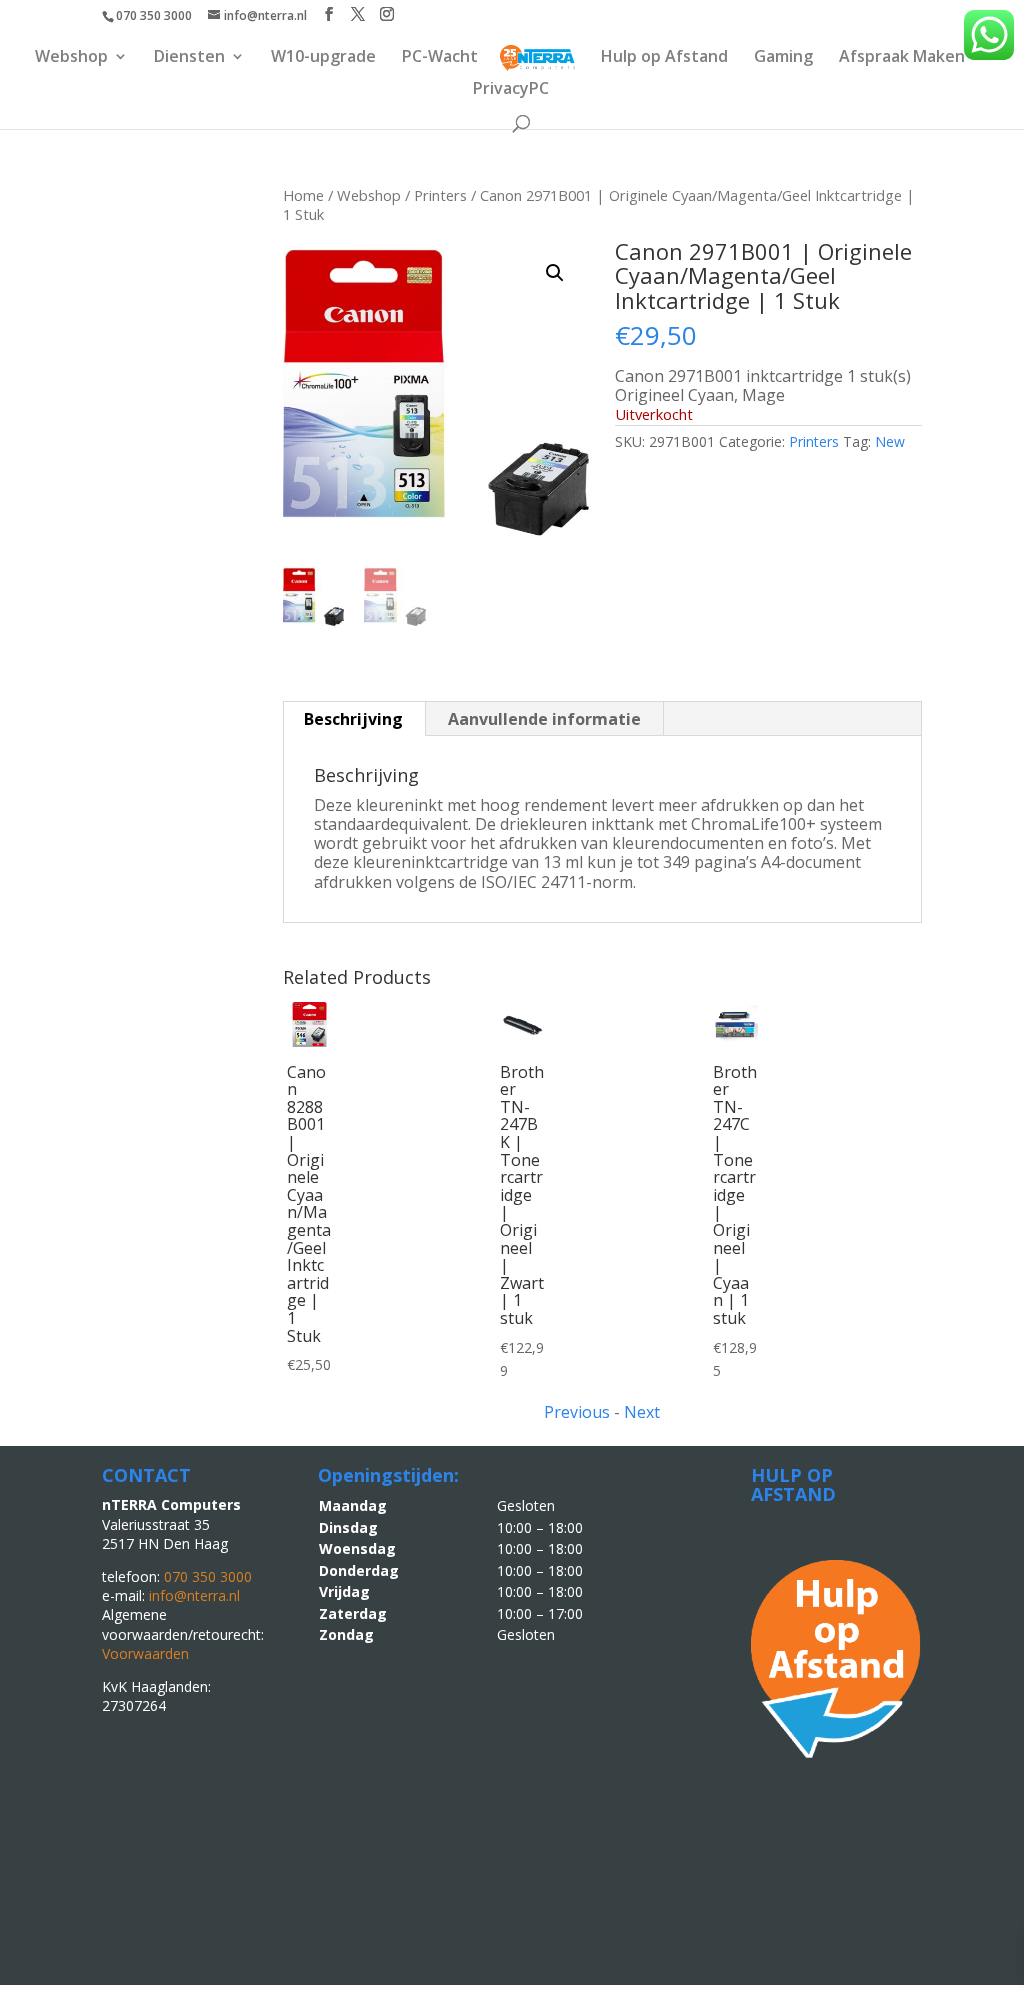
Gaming (783, 58)
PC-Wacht (440, 58)
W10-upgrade (323, 58)
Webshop (71, 58)
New (890, 441)
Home (303, 195)
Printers (440, 195)
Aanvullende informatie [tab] (544, 719)
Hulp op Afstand (664, 58)
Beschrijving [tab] (353, 719)
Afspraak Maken (902, 58)
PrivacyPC (511, 90)
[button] (555, 273)
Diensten (189, 58)
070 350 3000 (154, 15)
